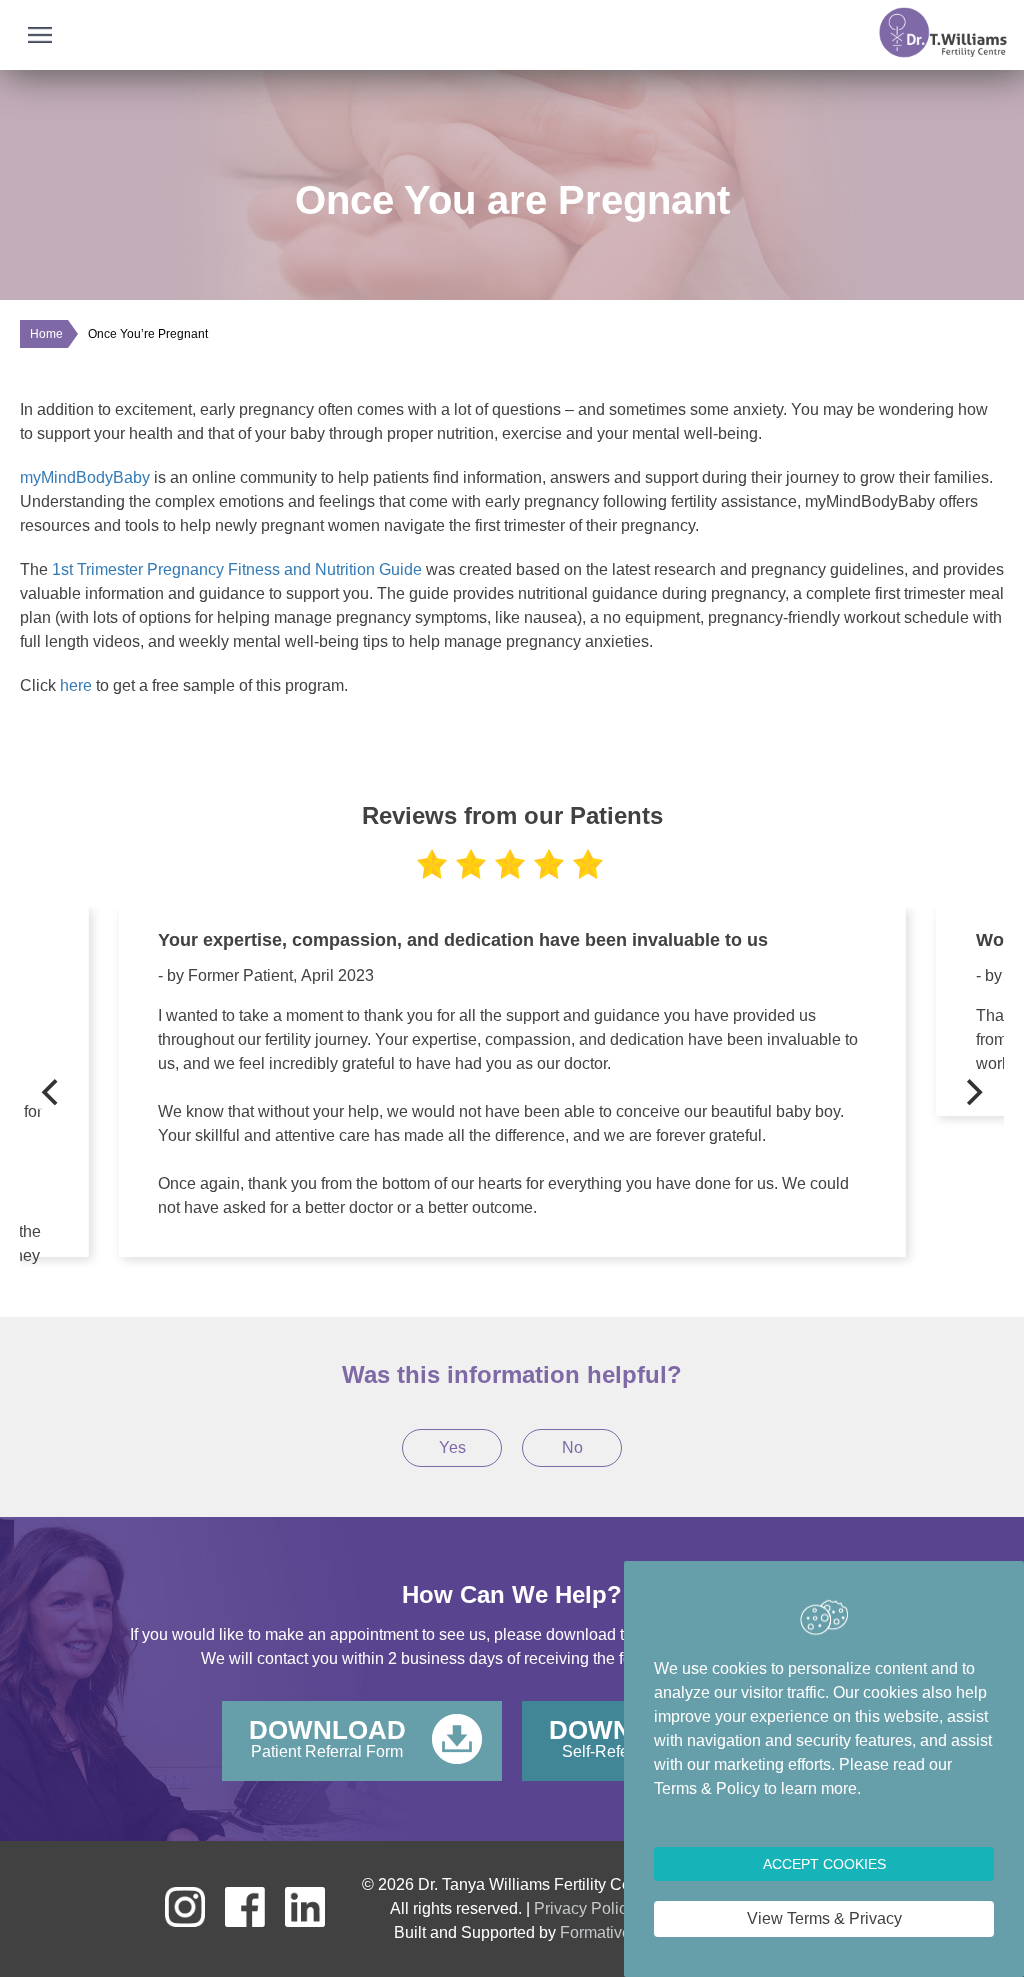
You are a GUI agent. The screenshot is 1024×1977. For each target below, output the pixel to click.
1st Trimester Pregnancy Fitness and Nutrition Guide (237, 569)
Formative (595, 1932)
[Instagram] (185, 1921)
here (78, 685)
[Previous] (52, 1092)
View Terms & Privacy (824, 1918)
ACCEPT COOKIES (824, 1864)
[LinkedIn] (305, 1921)
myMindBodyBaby (85, 477)
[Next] (972, 1092)
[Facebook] (245, 1921)
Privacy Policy (584, 1908)
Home (46, 334)
